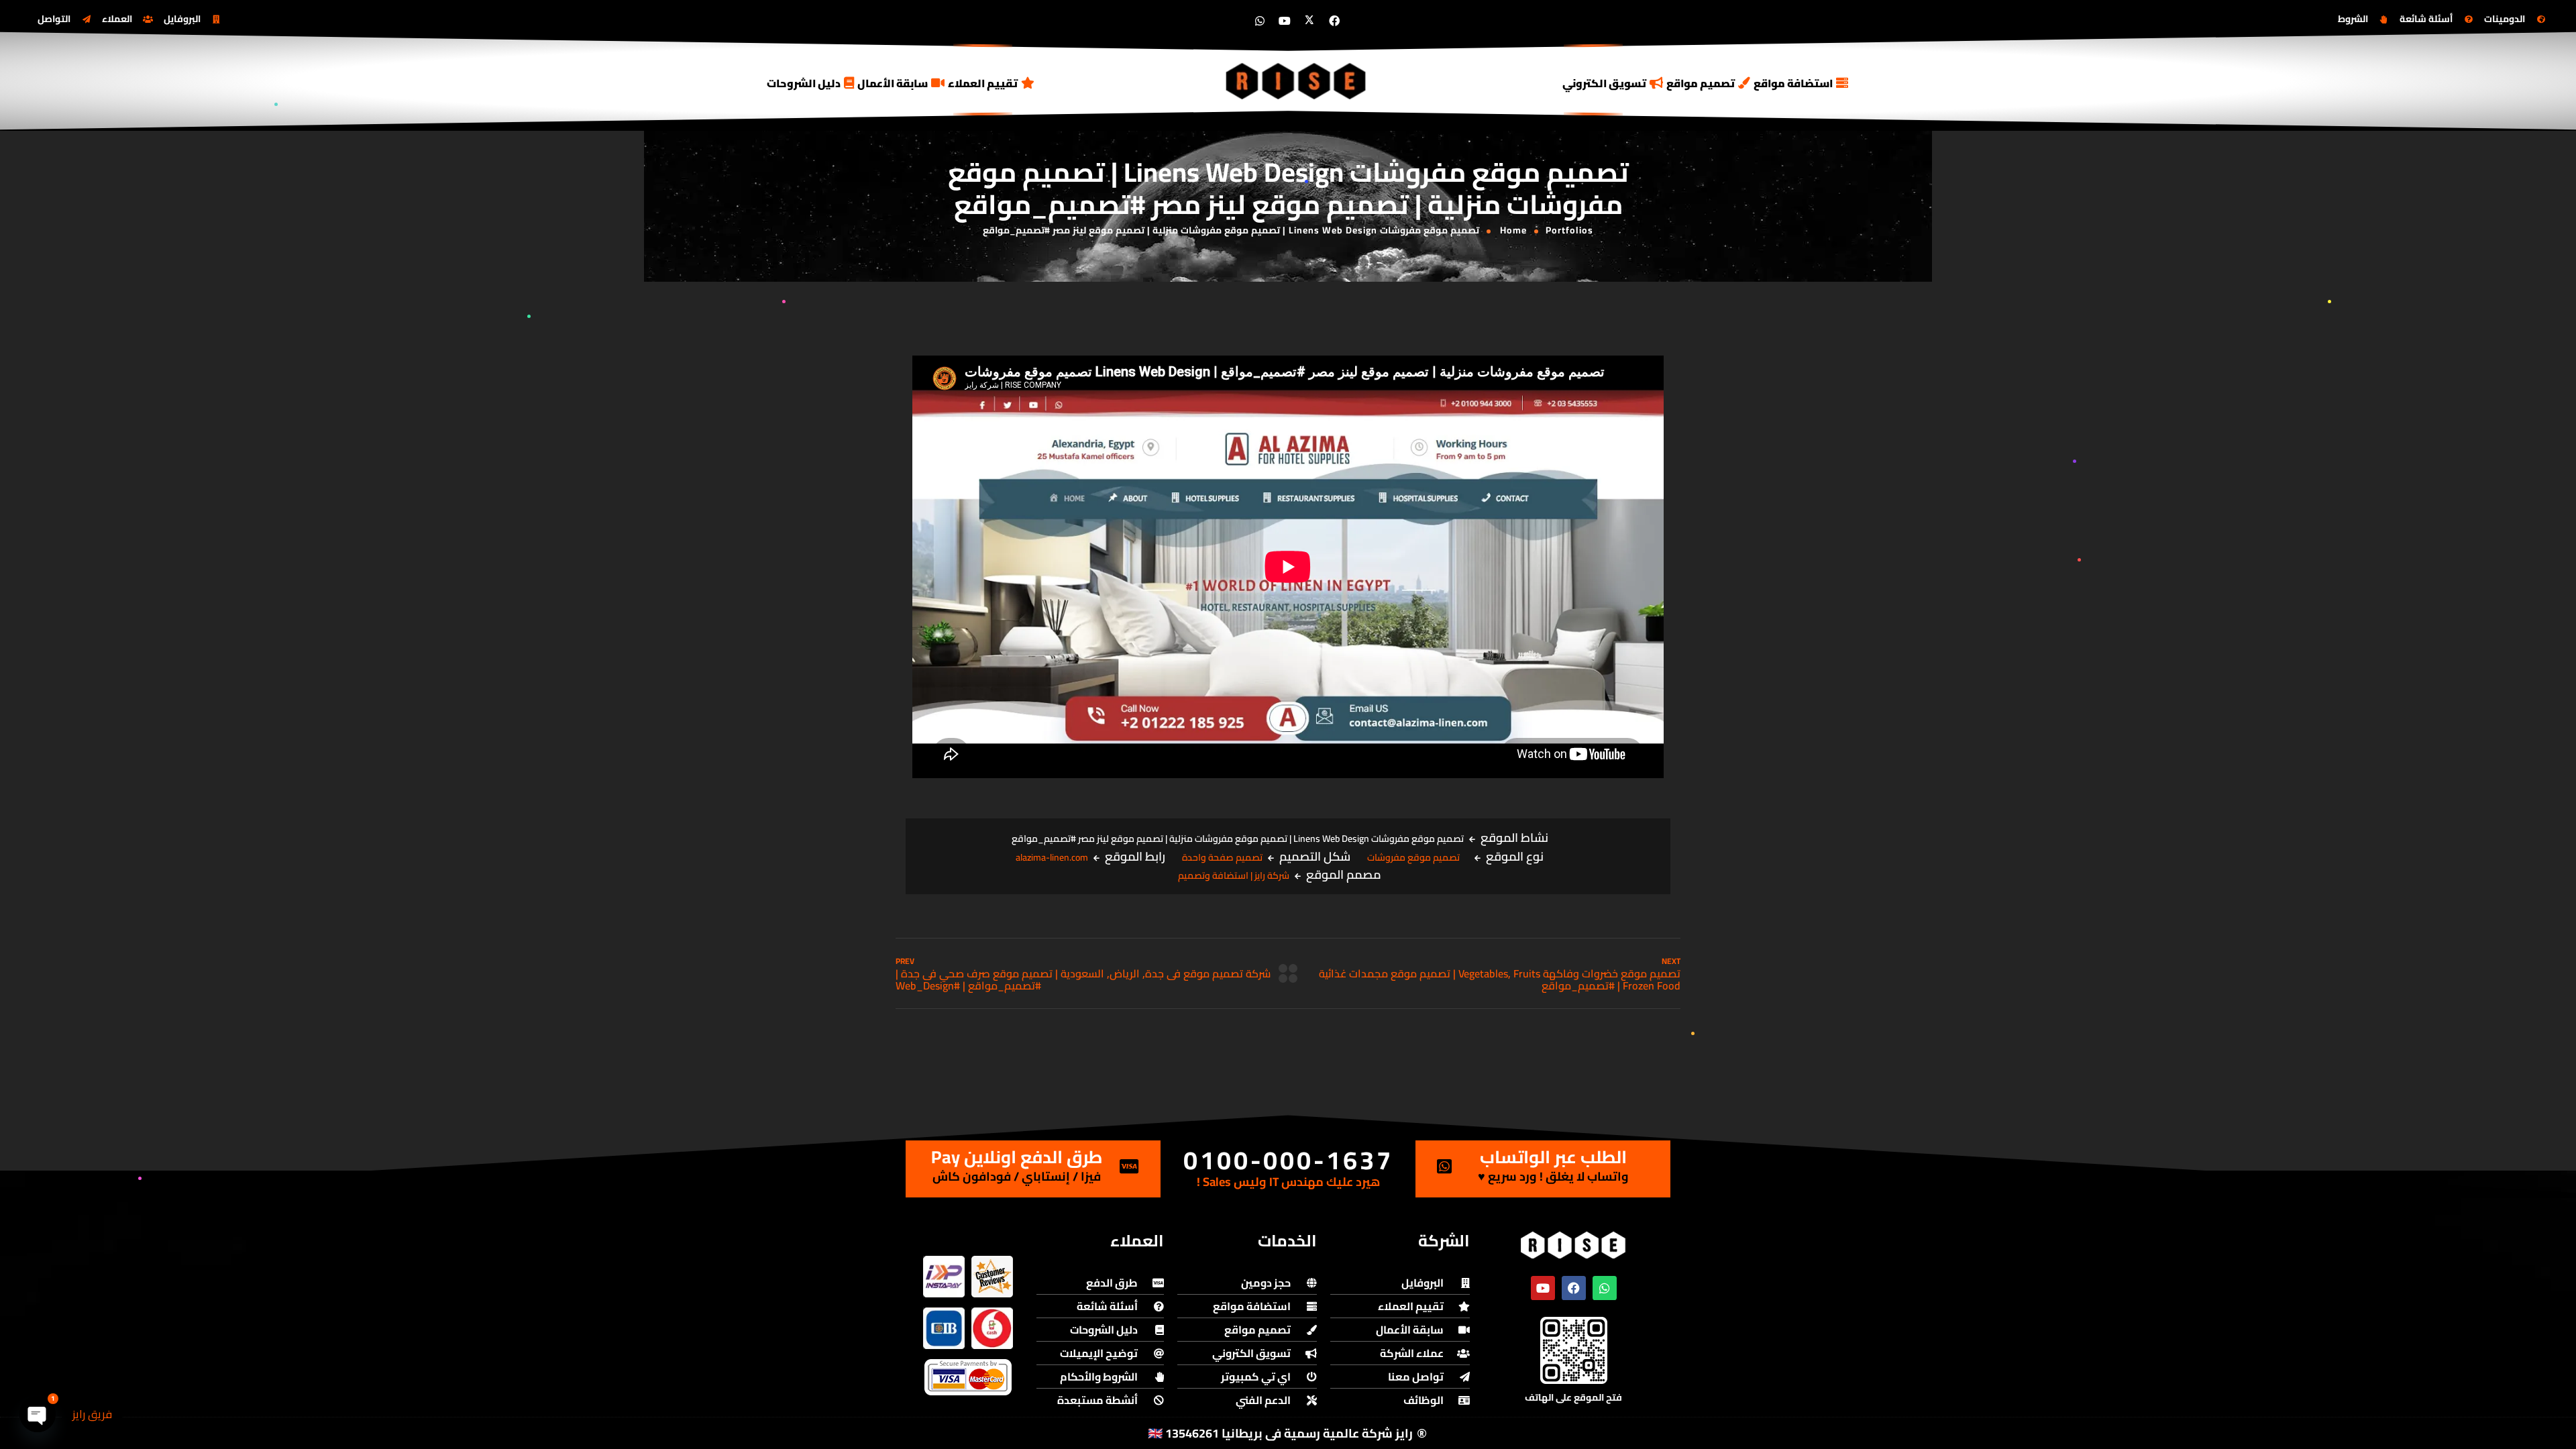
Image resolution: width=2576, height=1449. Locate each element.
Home (1513, 230)
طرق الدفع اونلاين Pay (1017, 1157)
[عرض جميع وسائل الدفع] (968, 1377)
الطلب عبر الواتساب (1553, 1157)
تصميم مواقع (1701, 83)
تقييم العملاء (983, 83)
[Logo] (1297, 81)
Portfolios (1569, 230)
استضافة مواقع (1793, 83)
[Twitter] (1309, 21)
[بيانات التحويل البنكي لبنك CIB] (944, 1328)
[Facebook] (1334, 21)
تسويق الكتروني (1604, 83)
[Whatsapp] (1260, 21)
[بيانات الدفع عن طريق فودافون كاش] (992, 1328)
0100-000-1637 (1288, 1160)
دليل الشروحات (804, 83)
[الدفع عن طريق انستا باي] (944, 1277)
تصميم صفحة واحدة (1222, 857)
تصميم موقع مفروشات (1413, 857)
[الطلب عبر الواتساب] (1444, 1166)
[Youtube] (1285, 21)
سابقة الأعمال (893, 83)
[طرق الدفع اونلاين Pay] (1129, 1166)
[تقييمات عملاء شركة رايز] (992, 1277)
